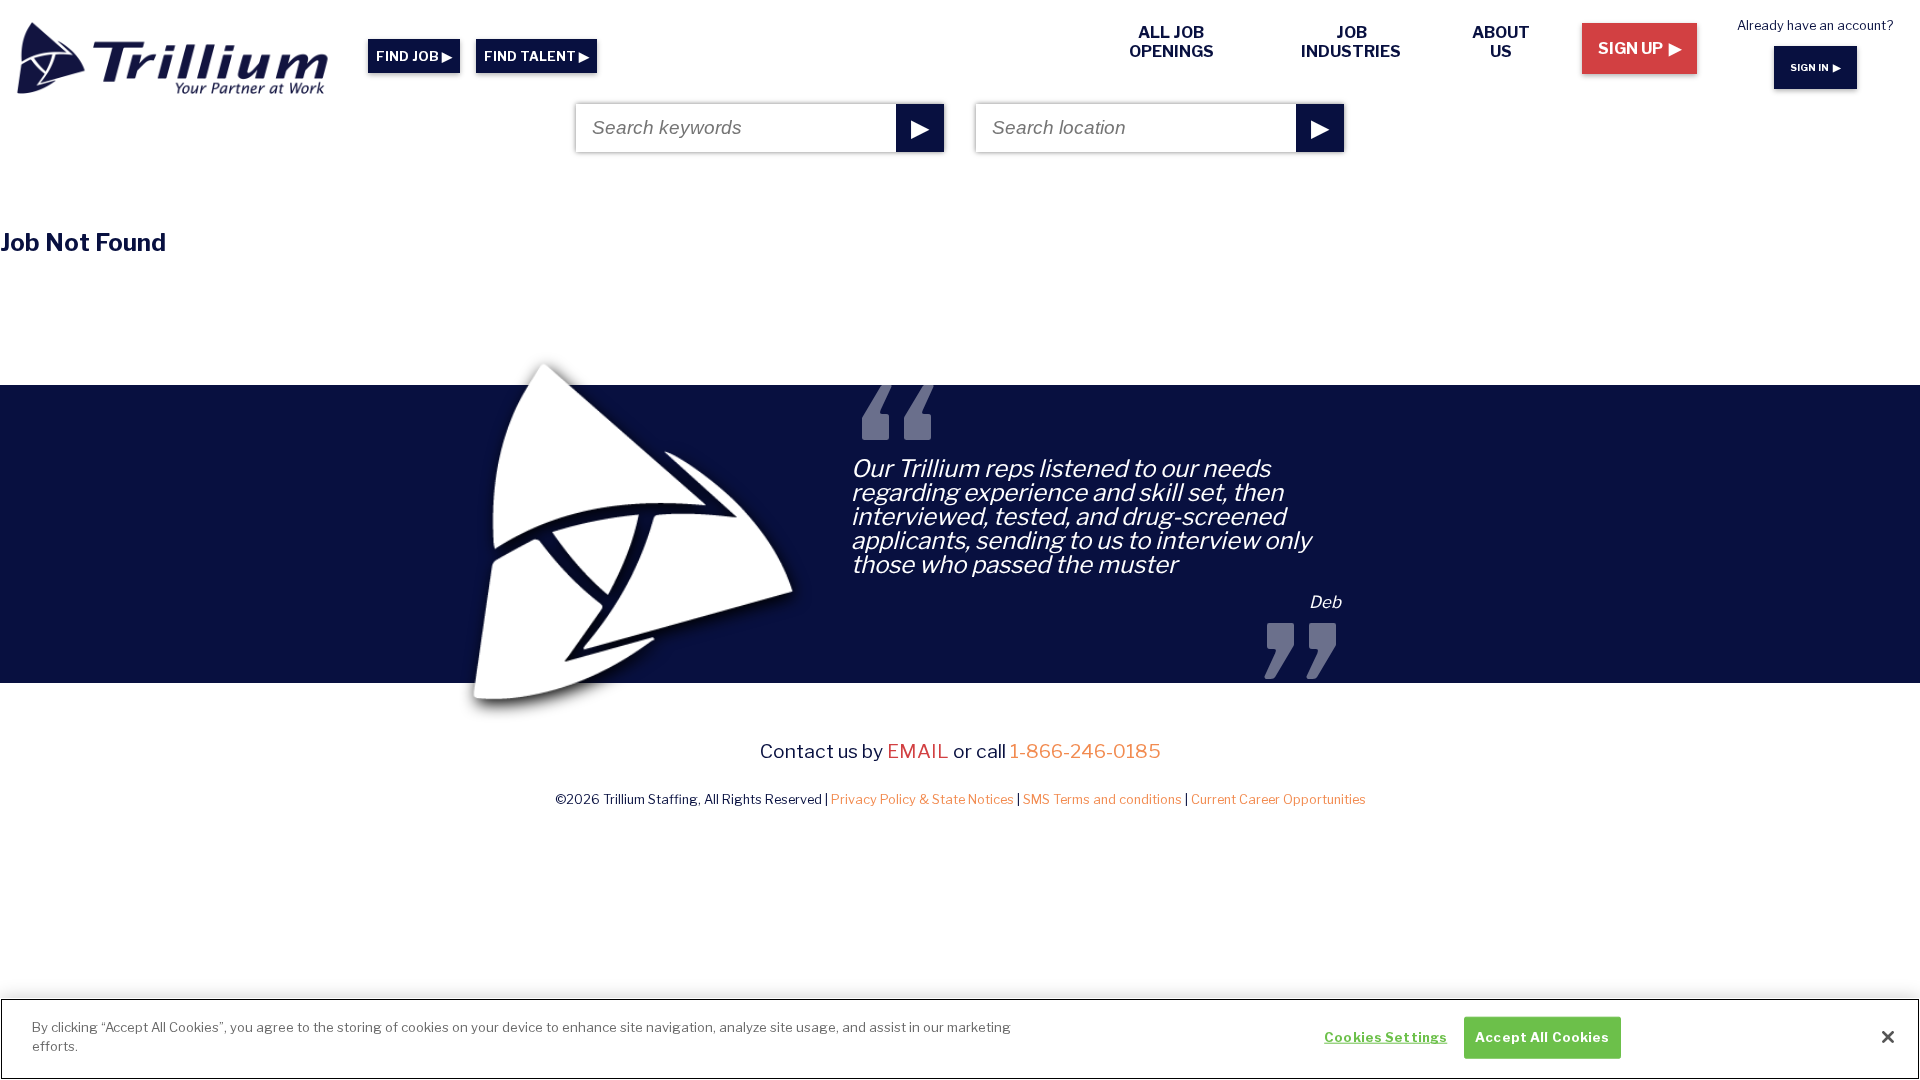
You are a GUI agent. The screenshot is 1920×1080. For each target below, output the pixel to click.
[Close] (1888, 1037)
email (918, 751)
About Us (1501, 42)
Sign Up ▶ (1639, 48)
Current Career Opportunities (1278, 799)
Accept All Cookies (1542, 1037)
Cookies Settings (1385, 1037)
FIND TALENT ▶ (536, 56)
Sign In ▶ (1815, 67)
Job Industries (1351, 42)
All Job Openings (1171, 42)
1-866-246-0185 (1085, 751)
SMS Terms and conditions (1102, 799)
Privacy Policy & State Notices (922, 799)
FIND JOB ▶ (414, 56)
